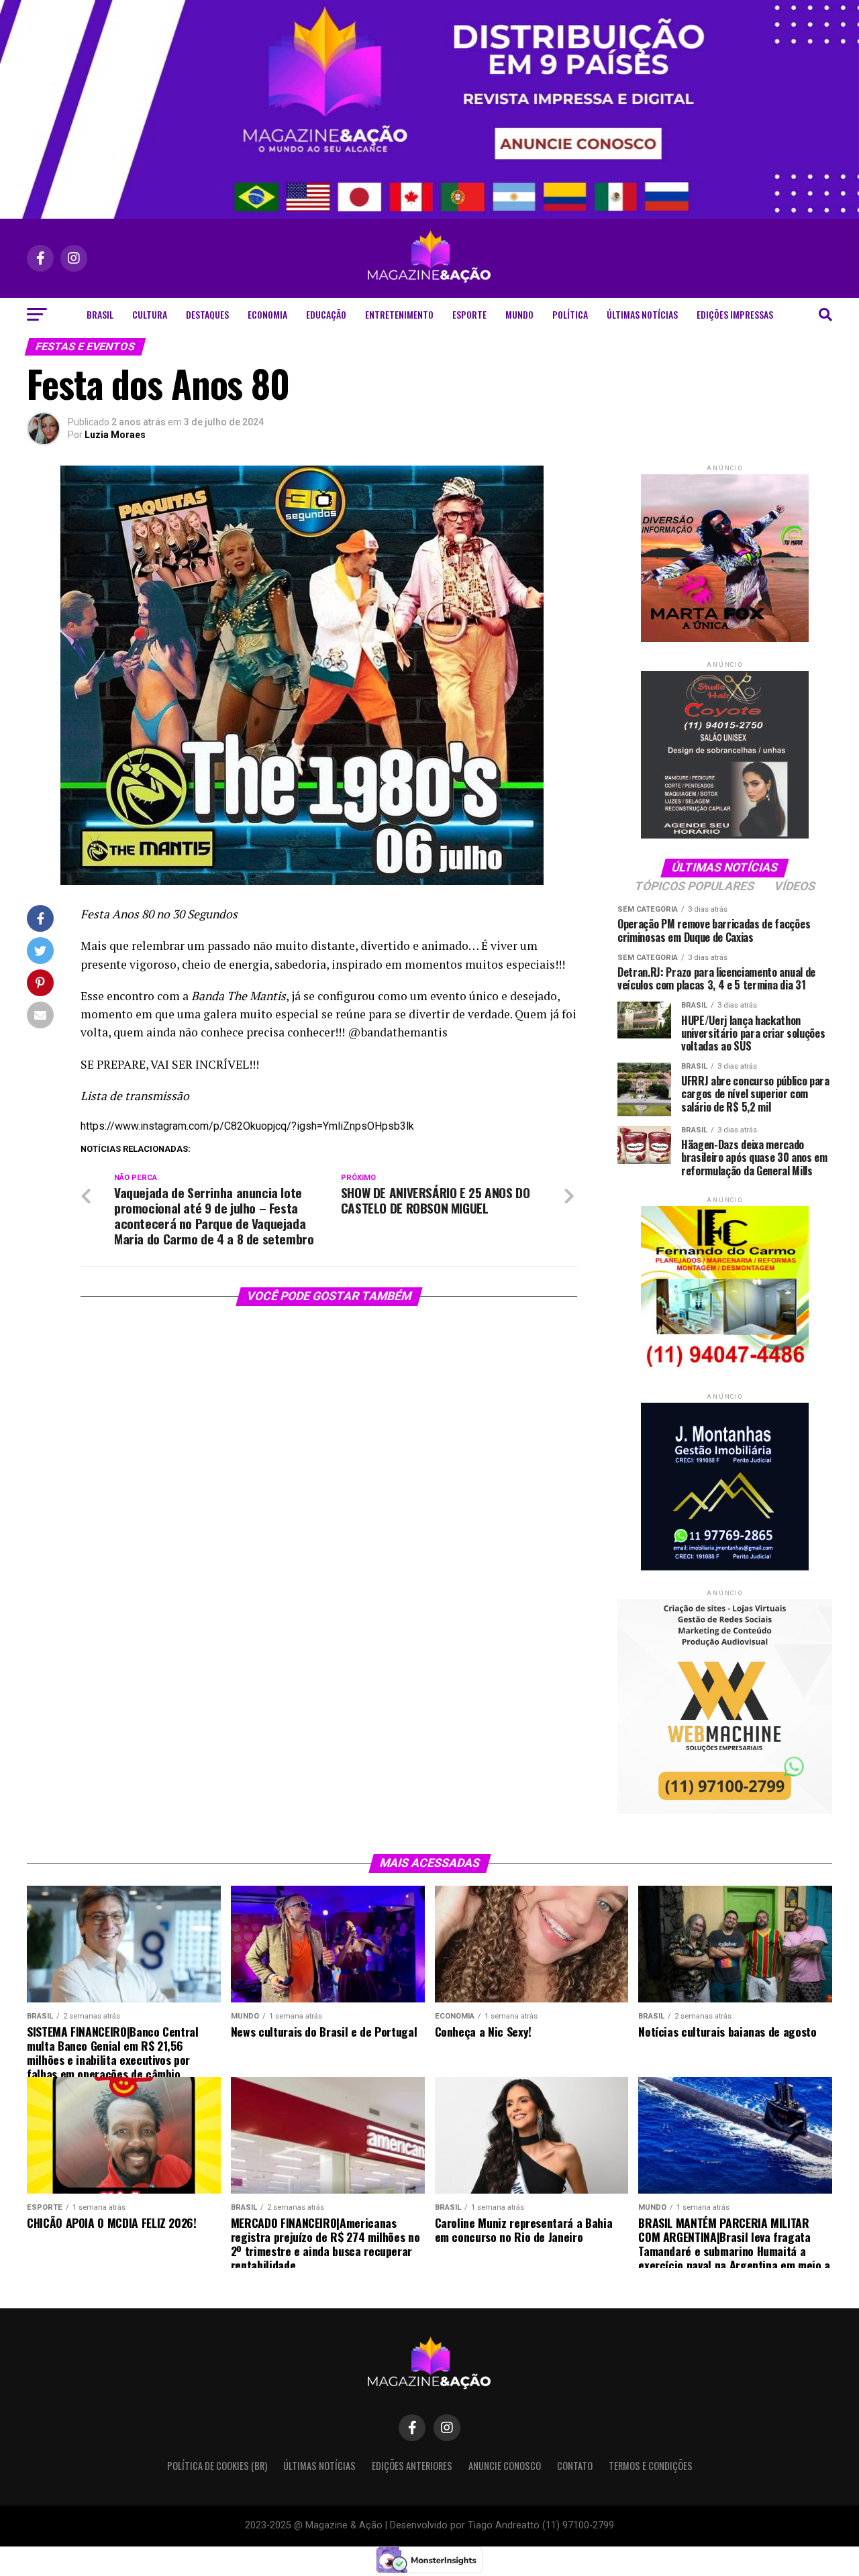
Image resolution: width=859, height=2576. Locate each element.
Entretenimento (399, 314)
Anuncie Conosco (505, 2466)
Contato (575, 2466)
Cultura (150, 314)
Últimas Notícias (642, 314)
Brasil (100, 314)
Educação (326, 314)
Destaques (207, 314)
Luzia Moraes (115, 435)
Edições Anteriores (412, 2466)
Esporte (469, 314)
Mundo (519, 314)
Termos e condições (651, 2466)
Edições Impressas (735, 314)
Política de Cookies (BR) (217, 2466)
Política (570, 314)
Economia (267, 314)
